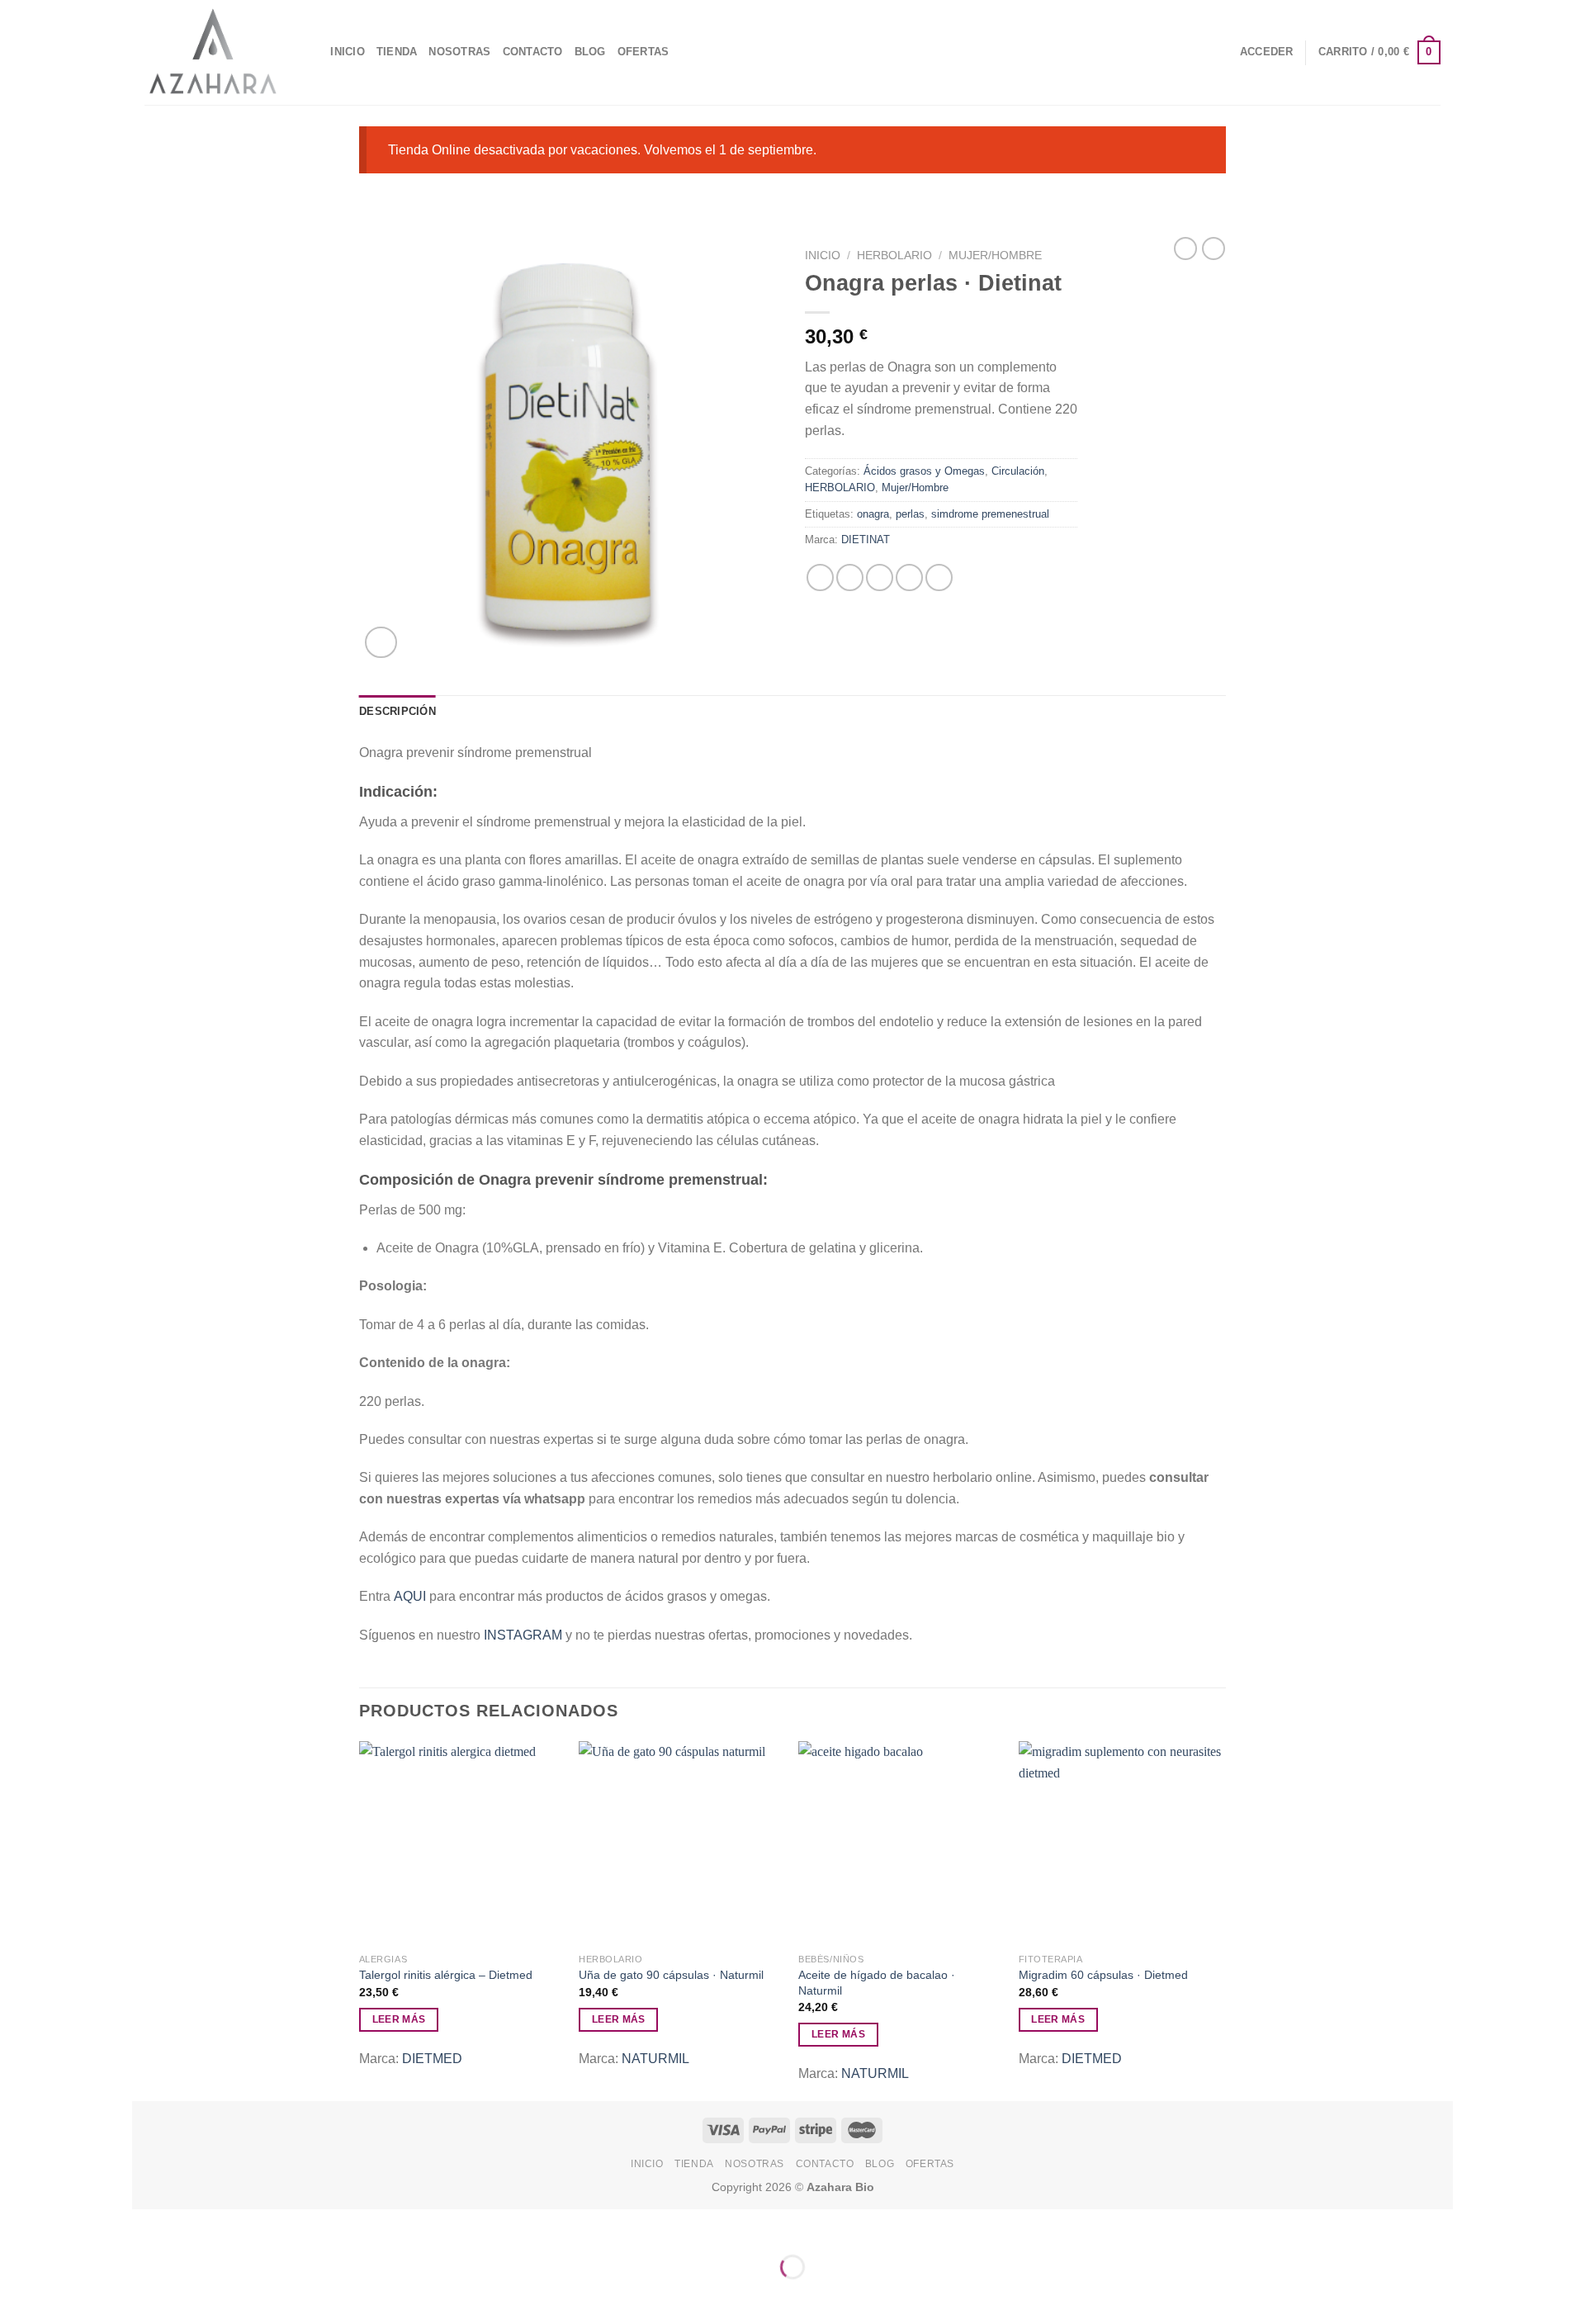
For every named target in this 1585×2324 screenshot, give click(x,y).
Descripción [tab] (397, 711)
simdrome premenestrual (990, 514)
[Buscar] (312, 52)
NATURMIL (655, 2059)
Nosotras (459, 52)
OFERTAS (643, 52)
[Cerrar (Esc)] (148, 2225)
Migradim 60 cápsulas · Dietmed (1103, 1975)
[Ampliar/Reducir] (197, 2225)
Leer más (399, 2019)
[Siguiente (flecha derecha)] (197, 2296)
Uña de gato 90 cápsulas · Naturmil (671, 1975)
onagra (873, 514)
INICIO (348, 52)
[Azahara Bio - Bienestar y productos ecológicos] (213, 52)
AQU (408, 1596)
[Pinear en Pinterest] (909, 577)
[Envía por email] (880, 577)
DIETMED (432, 2059)
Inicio (823, 256)
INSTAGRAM (523, 1635)
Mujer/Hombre (995, 256)
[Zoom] (381, 643)
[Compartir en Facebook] (820, 577)
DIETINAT (866, 540)
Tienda (397, 52)
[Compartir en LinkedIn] (939, 577)
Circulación (1018, 471)
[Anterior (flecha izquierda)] (148, 2296)
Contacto (533, 52)
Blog (590, 52)
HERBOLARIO (894, 256)
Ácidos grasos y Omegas (924, 471)
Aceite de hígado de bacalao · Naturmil (877, 1983)
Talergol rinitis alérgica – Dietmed (446, 1975)
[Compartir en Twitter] (850, 577)
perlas (910, 514)
